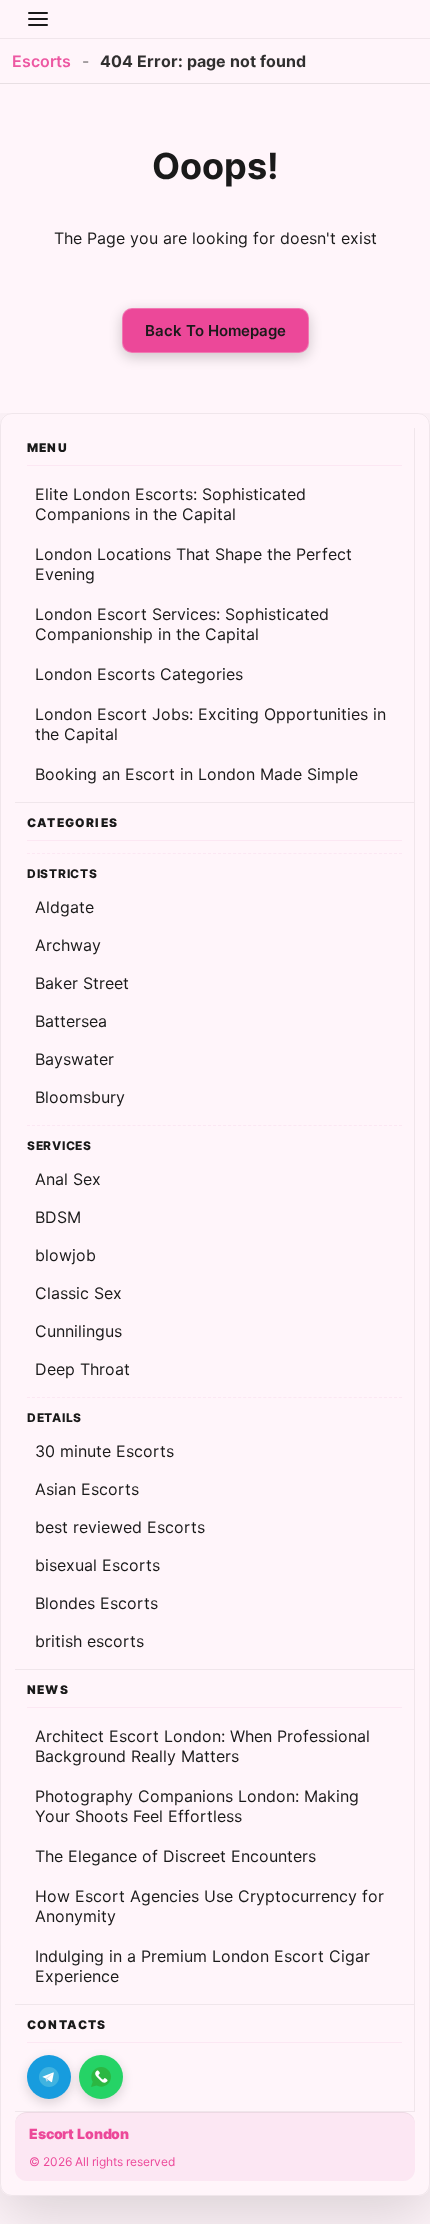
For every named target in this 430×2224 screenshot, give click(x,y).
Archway (68, 945)
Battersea (71, 1021)
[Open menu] (38, 19)
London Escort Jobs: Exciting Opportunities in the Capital (210, 724)
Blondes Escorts (96, 1603)
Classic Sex (78, 1293)
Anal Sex (68, 1179)
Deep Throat (82, 1369)
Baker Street (82, 983)
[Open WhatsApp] (101, 2077)
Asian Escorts (87, 1489)
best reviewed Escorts (120, 1527)
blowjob (65, 1255)
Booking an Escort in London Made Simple (196, 774)
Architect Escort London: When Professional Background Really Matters (202, 1746)
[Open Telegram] (49, 2077)
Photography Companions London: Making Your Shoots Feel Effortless (197, 1806)
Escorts (41, 61)
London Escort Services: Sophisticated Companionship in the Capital (182, 624)
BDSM (58, 1217)
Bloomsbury (80, 1097)
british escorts (89, 1641)
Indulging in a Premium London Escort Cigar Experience (202, 1966)
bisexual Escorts (97, 1565)
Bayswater (74, 1059)
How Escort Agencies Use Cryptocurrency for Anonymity (209, 1906)
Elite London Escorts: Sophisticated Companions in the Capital (170, 504)
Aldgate (64, 907)
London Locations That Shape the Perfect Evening (193, 564)
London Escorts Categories (139, 674)
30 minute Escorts (104, 1451)
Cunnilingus (78, 1331)
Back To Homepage (215, 330)
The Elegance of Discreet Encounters (175, 1856)
